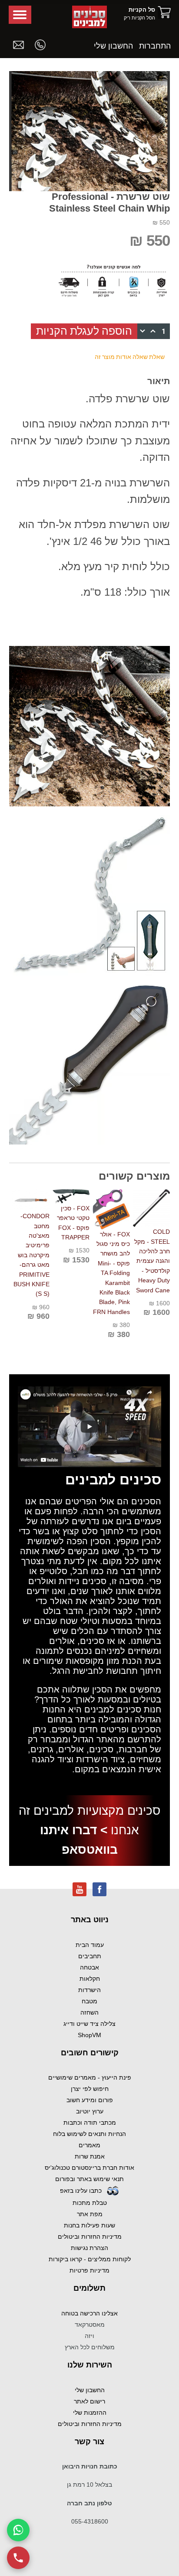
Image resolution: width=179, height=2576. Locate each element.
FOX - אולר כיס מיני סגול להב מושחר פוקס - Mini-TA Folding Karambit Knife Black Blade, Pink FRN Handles (111, 1273)
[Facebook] (99, 1888)
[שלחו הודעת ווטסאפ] (18, 2530)
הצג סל (164, 12)
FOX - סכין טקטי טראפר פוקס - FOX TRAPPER (73, 1223)
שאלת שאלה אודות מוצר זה (130, 357)
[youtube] (80, 1888)
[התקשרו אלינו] (18, 2558)
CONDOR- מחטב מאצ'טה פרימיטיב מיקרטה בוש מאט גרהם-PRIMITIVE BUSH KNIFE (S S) (31, 1255)
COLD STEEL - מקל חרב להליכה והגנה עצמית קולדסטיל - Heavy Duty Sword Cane (152, 1261)
